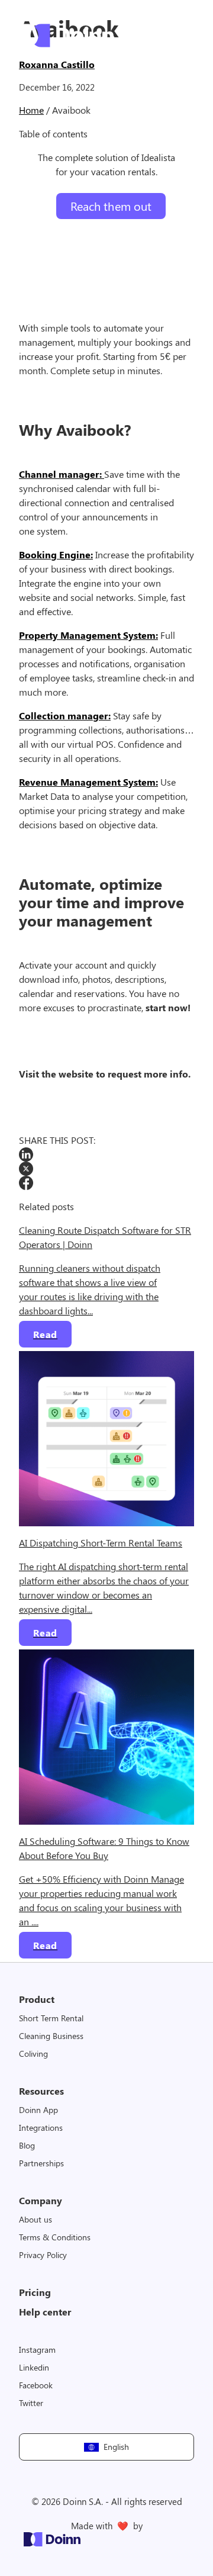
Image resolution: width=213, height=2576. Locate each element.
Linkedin (34, 2367)
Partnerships (41, 2163)
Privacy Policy (43, 2255)
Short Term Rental (51, 2018)
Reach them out (111, 206)
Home (31, 110)
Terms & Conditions (55, 2237)
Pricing (35, 2292)
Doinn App (38, 2110)
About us (35, 2219)
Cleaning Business (51, 2036)
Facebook (36, 2385)
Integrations (41, 2128)
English (117, 2447)
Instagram (37, 2350)
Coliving (33, 2054)
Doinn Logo (66, 36)
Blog (27, 2145)
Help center (45, 2312)
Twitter (31, 2403)
